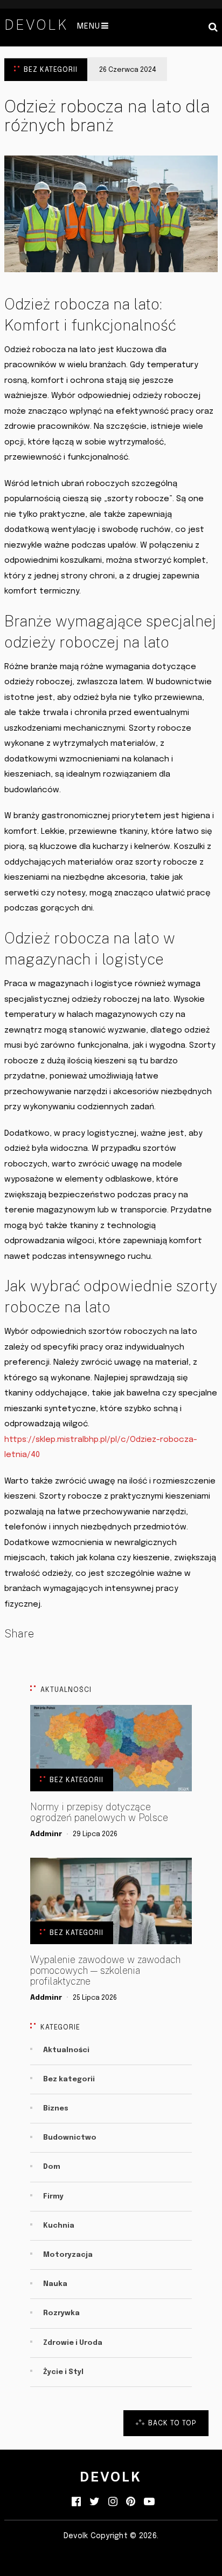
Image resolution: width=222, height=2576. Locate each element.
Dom (52, 2167)
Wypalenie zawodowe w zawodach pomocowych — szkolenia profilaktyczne (105, 1971)
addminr (46, 1834)
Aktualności (66, 2050)
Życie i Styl (63, 2372)
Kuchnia (59, 2226)
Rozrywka (61, 2313)
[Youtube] (149, 2502)
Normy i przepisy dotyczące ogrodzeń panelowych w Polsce (99, 1812)
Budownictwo (70, 2138)
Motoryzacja (68, 2255)
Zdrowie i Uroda (73, 2343)
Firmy (53, 2197)
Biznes (56, 2109)
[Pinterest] (131, 2502)
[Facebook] (76, 2502)
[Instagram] (113, 2502)
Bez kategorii (51, 70)
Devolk (36, 25)
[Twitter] (95, 2502)
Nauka (55, 2284)
